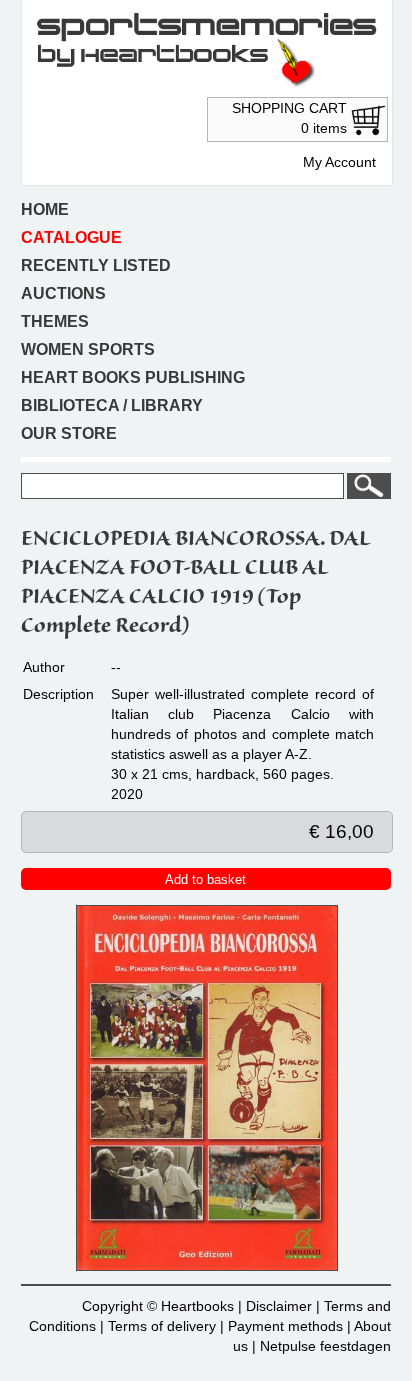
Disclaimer (279, 1306)
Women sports (88, 349)
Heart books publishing (133, 377)
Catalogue (71, 237)
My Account (339, 162)
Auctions (63, 293)
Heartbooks (197, 1306)
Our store (69, 433)
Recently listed (96, 265)
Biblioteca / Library (112, 405)
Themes (55, 321)
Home (45, 209)
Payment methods (285, 1326)
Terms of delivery (162, 1326)
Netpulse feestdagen (325, 1346)
